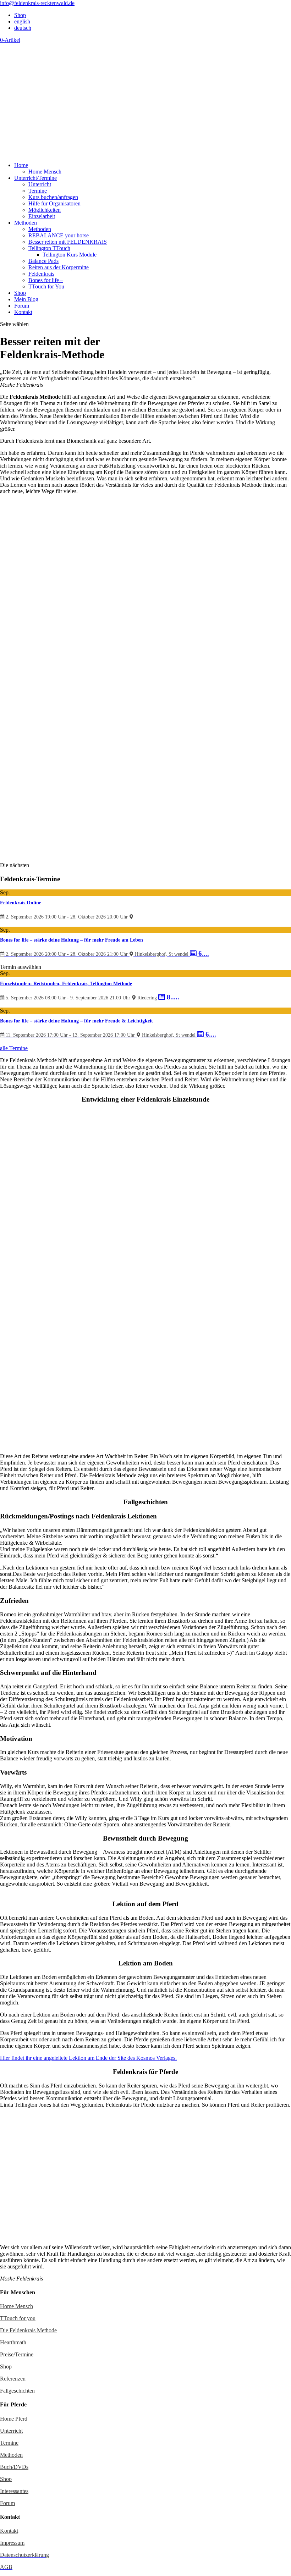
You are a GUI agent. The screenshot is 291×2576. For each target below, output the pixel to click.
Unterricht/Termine (35, 178)
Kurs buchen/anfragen (53, 197)
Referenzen (13, 2379)
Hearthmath (13, 2342)
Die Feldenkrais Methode (28, 2330)
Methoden (26, 223)
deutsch (23, 28)
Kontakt (23, 312)
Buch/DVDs (14, 2467)
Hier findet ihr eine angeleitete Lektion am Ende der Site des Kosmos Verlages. (88, 2058)
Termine (38, 191)
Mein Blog (26, 299)
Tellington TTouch (49, 248)
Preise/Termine (17, 2354)
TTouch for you (18, 2318)
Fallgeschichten (17, 2391)
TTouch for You (46, 286)
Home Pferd (14, 2419)
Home (21, 165)
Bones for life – (46, 280)
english (22, 21)
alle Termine (14, 1048)
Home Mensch (45, 172)
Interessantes (14, 2491)
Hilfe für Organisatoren (54, 203)
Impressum (12, 2543)
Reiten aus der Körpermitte (59, 267)
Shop (20, 15)
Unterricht (40, 184)
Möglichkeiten (45, 210)
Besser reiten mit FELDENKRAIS (68, 242)
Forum (22, 306)
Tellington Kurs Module (70, 255)
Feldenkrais (41, 274)
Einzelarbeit (42, 216)
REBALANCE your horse (59, 235)
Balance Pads (43, 261)
